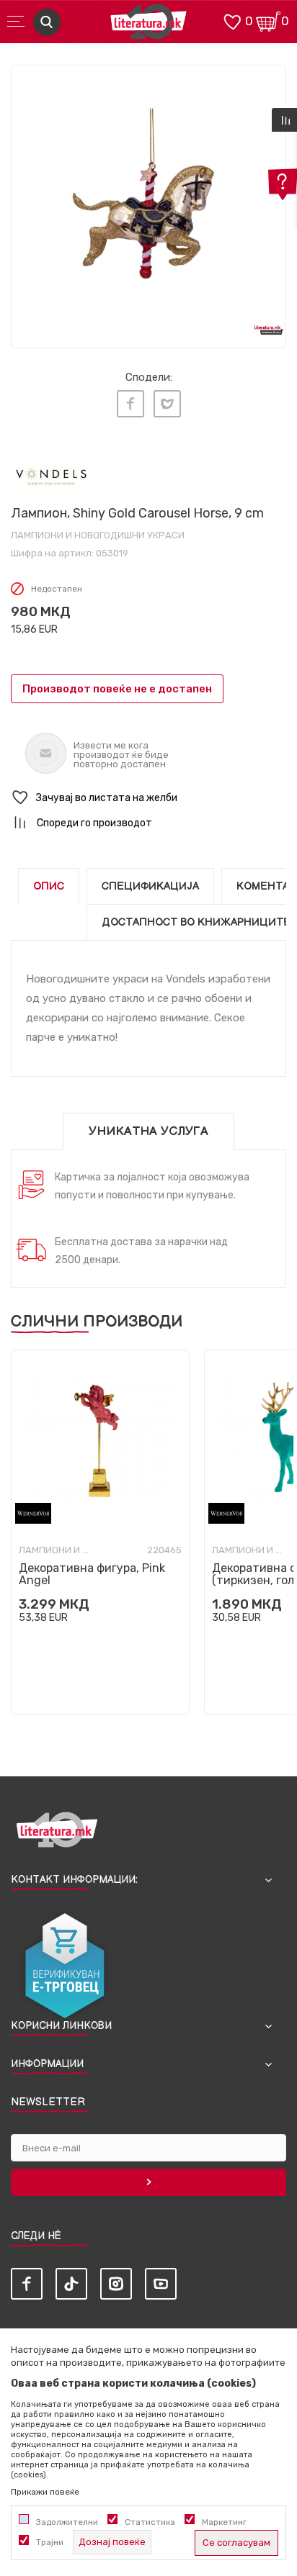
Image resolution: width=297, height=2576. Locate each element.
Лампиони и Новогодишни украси (98, 535)
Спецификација (150, 886)
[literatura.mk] (148, 26)
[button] (148, 798)
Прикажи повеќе (45, 2492)
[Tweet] (167, 404)
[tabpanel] (148, 202)
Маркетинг (224, 2522)
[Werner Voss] (33, 1513)
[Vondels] (51, 476)
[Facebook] (130, 404)
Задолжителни (67, 2522)
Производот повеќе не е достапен (117, 689)
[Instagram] (116, 2284)
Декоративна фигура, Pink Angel (92, 1574)
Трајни (50, 2542)
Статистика (150, 2522)
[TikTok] (71, 2284)
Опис (49, 886)
